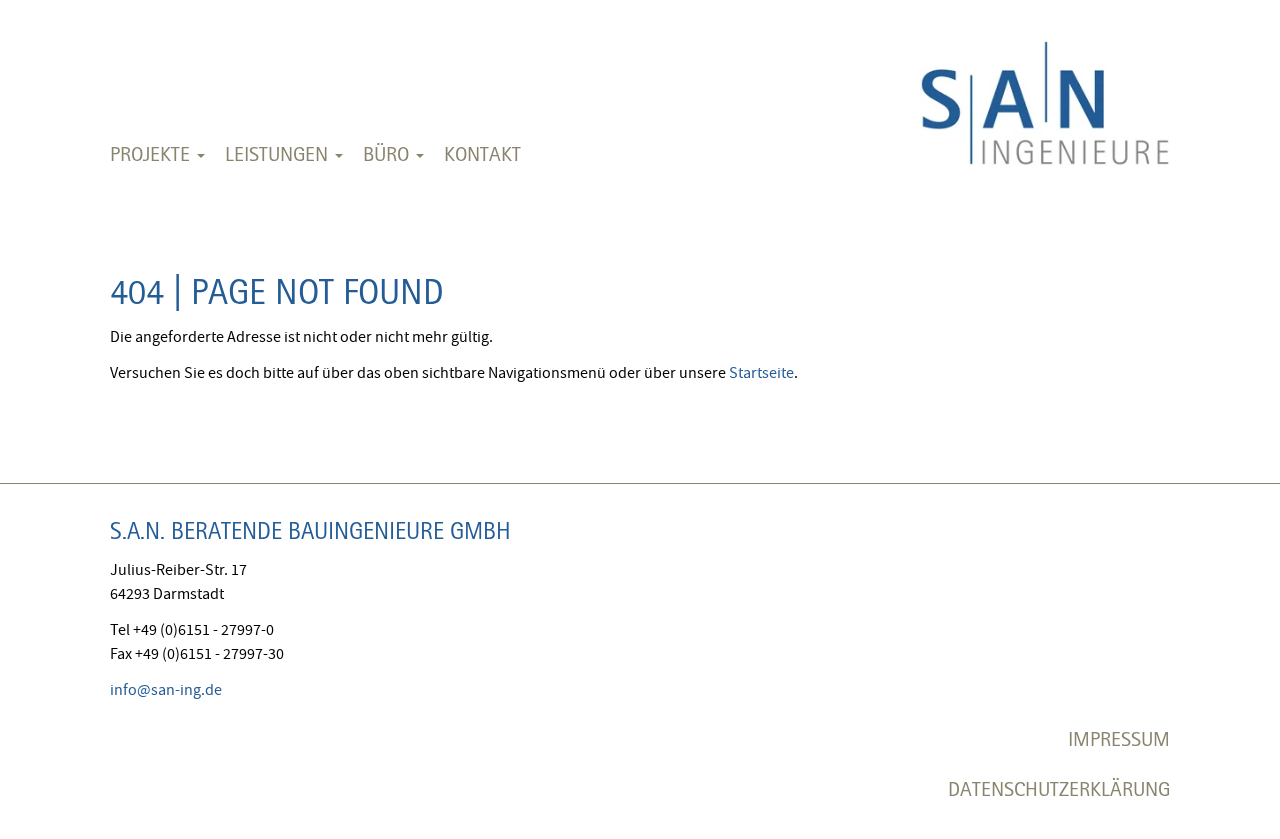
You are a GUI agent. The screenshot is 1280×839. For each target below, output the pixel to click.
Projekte (152, 153)
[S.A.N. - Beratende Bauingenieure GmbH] (1045, 89)
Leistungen (279, 153)
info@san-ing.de (166, 690)
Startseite (761, 373)
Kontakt (482, 153)
